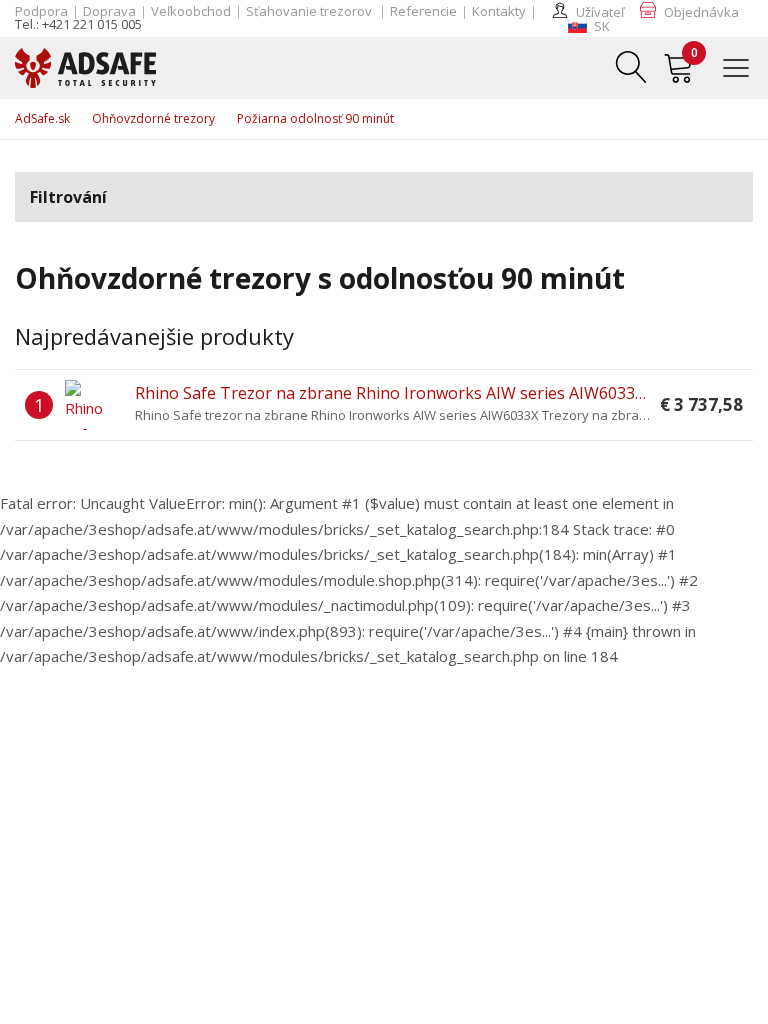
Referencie (423, 11)
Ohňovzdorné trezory (153, 118)
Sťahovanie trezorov (310, 11)
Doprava (109, 11)
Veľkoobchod (191, 11)
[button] (589, 26)
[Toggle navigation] (743, 66)
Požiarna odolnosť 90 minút (315, 118)
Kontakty (499, 11)
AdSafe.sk (42, 118)
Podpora (41, 11)
